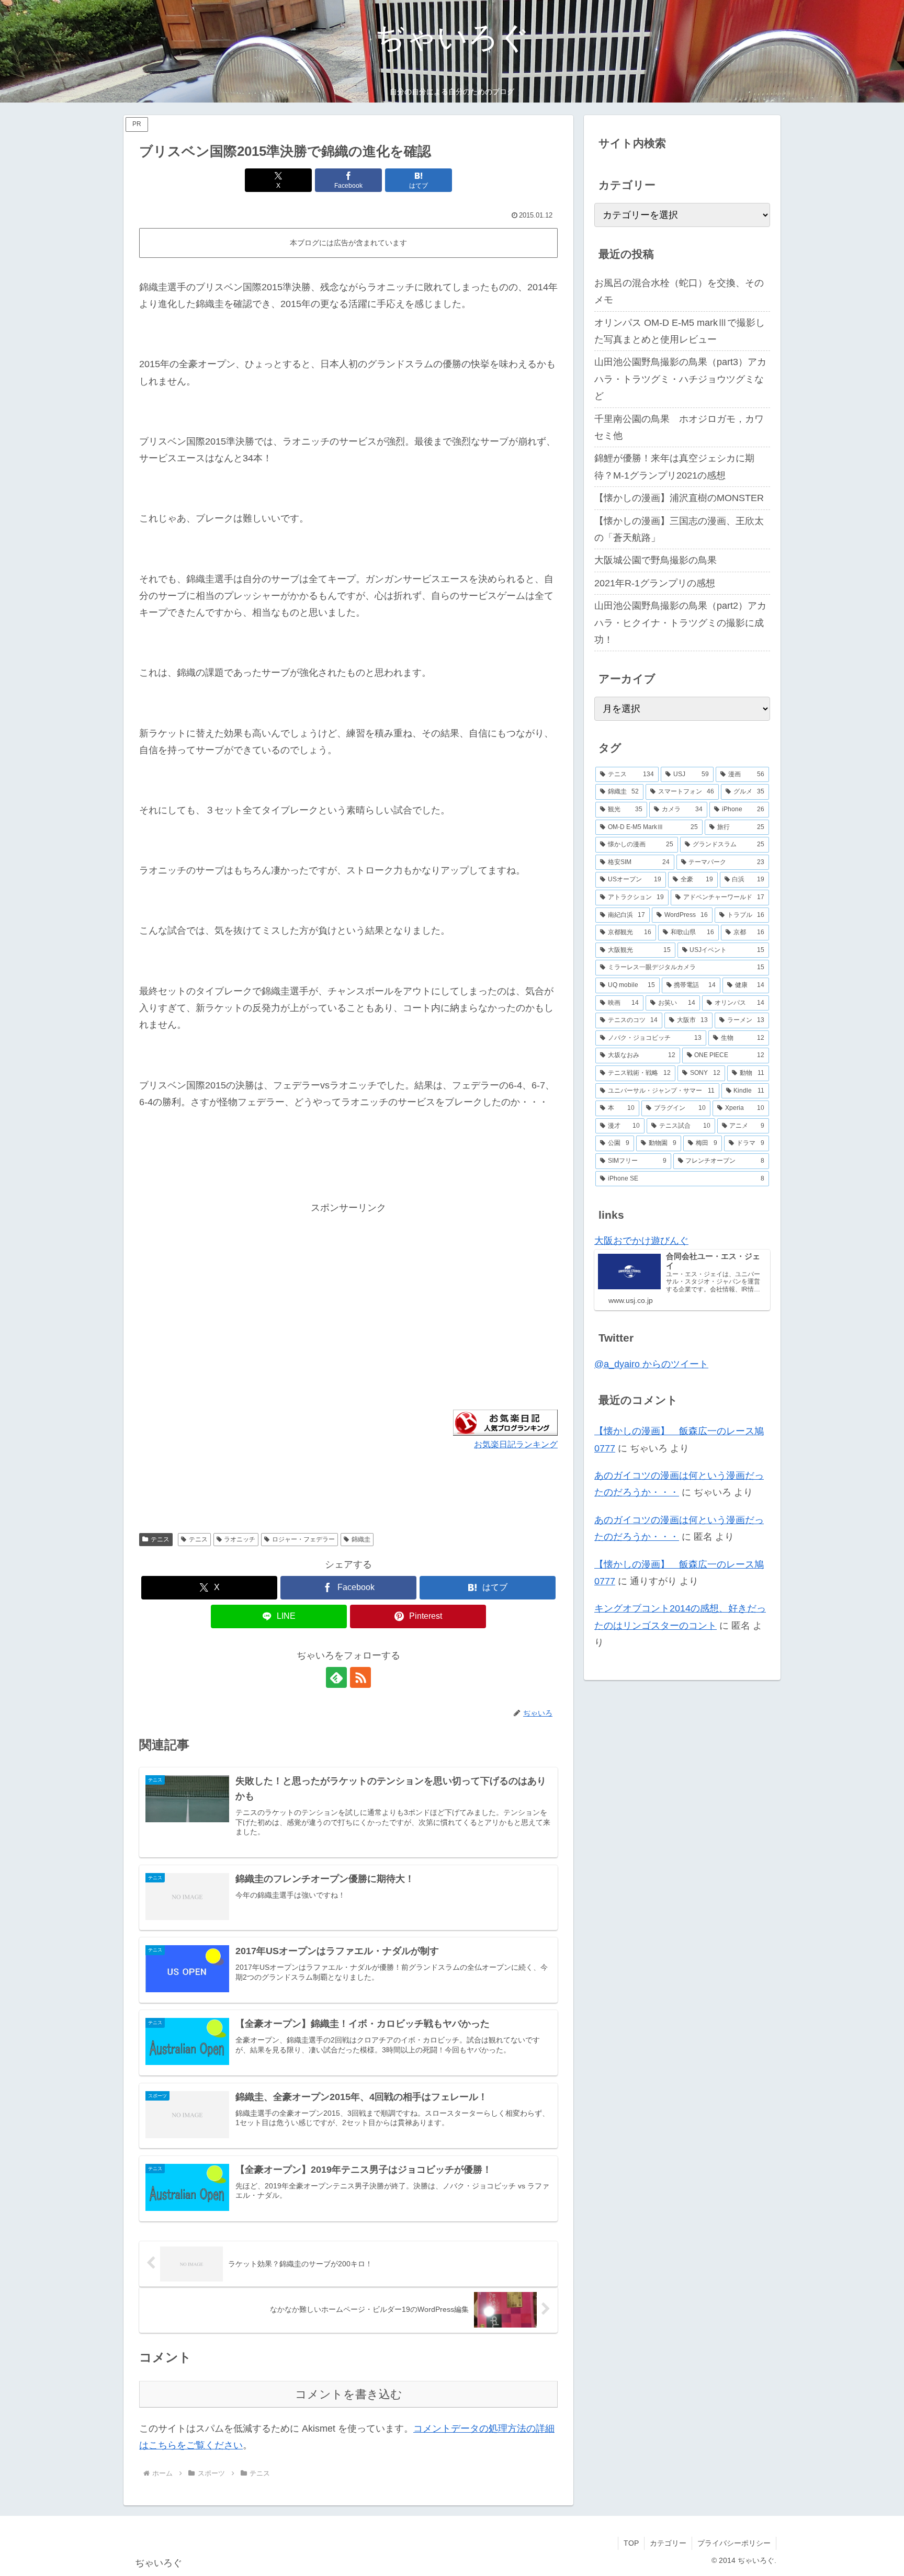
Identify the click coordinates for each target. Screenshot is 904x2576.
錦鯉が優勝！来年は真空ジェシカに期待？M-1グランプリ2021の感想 (674, 467)
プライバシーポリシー (734, 2543)
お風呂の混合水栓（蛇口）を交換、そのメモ (679, 291)
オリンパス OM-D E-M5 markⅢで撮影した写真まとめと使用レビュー (680, 331)
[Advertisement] (244, 1289)
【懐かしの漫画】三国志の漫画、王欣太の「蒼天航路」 (679, 529)
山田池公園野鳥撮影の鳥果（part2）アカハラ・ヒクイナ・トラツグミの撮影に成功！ (680, 623)
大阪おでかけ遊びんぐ (641, 1241)
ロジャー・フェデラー (303, 1539)
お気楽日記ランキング (516, 1444)
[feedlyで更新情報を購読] (336, 1677)
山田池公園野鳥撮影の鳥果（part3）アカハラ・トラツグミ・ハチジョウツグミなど (680, 379)
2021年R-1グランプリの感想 (655, 583)
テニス (160, 1539)
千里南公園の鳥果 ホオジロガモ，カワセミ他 (679, 427)
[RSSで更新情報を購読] (360, 1677)
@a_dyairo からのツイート (651, 1364)
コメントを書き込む (349, 2394)
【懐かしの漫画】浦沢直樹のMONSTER (679, 498)
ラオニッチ (240, 1539)
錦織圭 (361, 1539)
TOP (631, 2543)
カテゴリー (668, 2543)
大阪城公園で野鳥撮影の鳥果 (656, 560)
